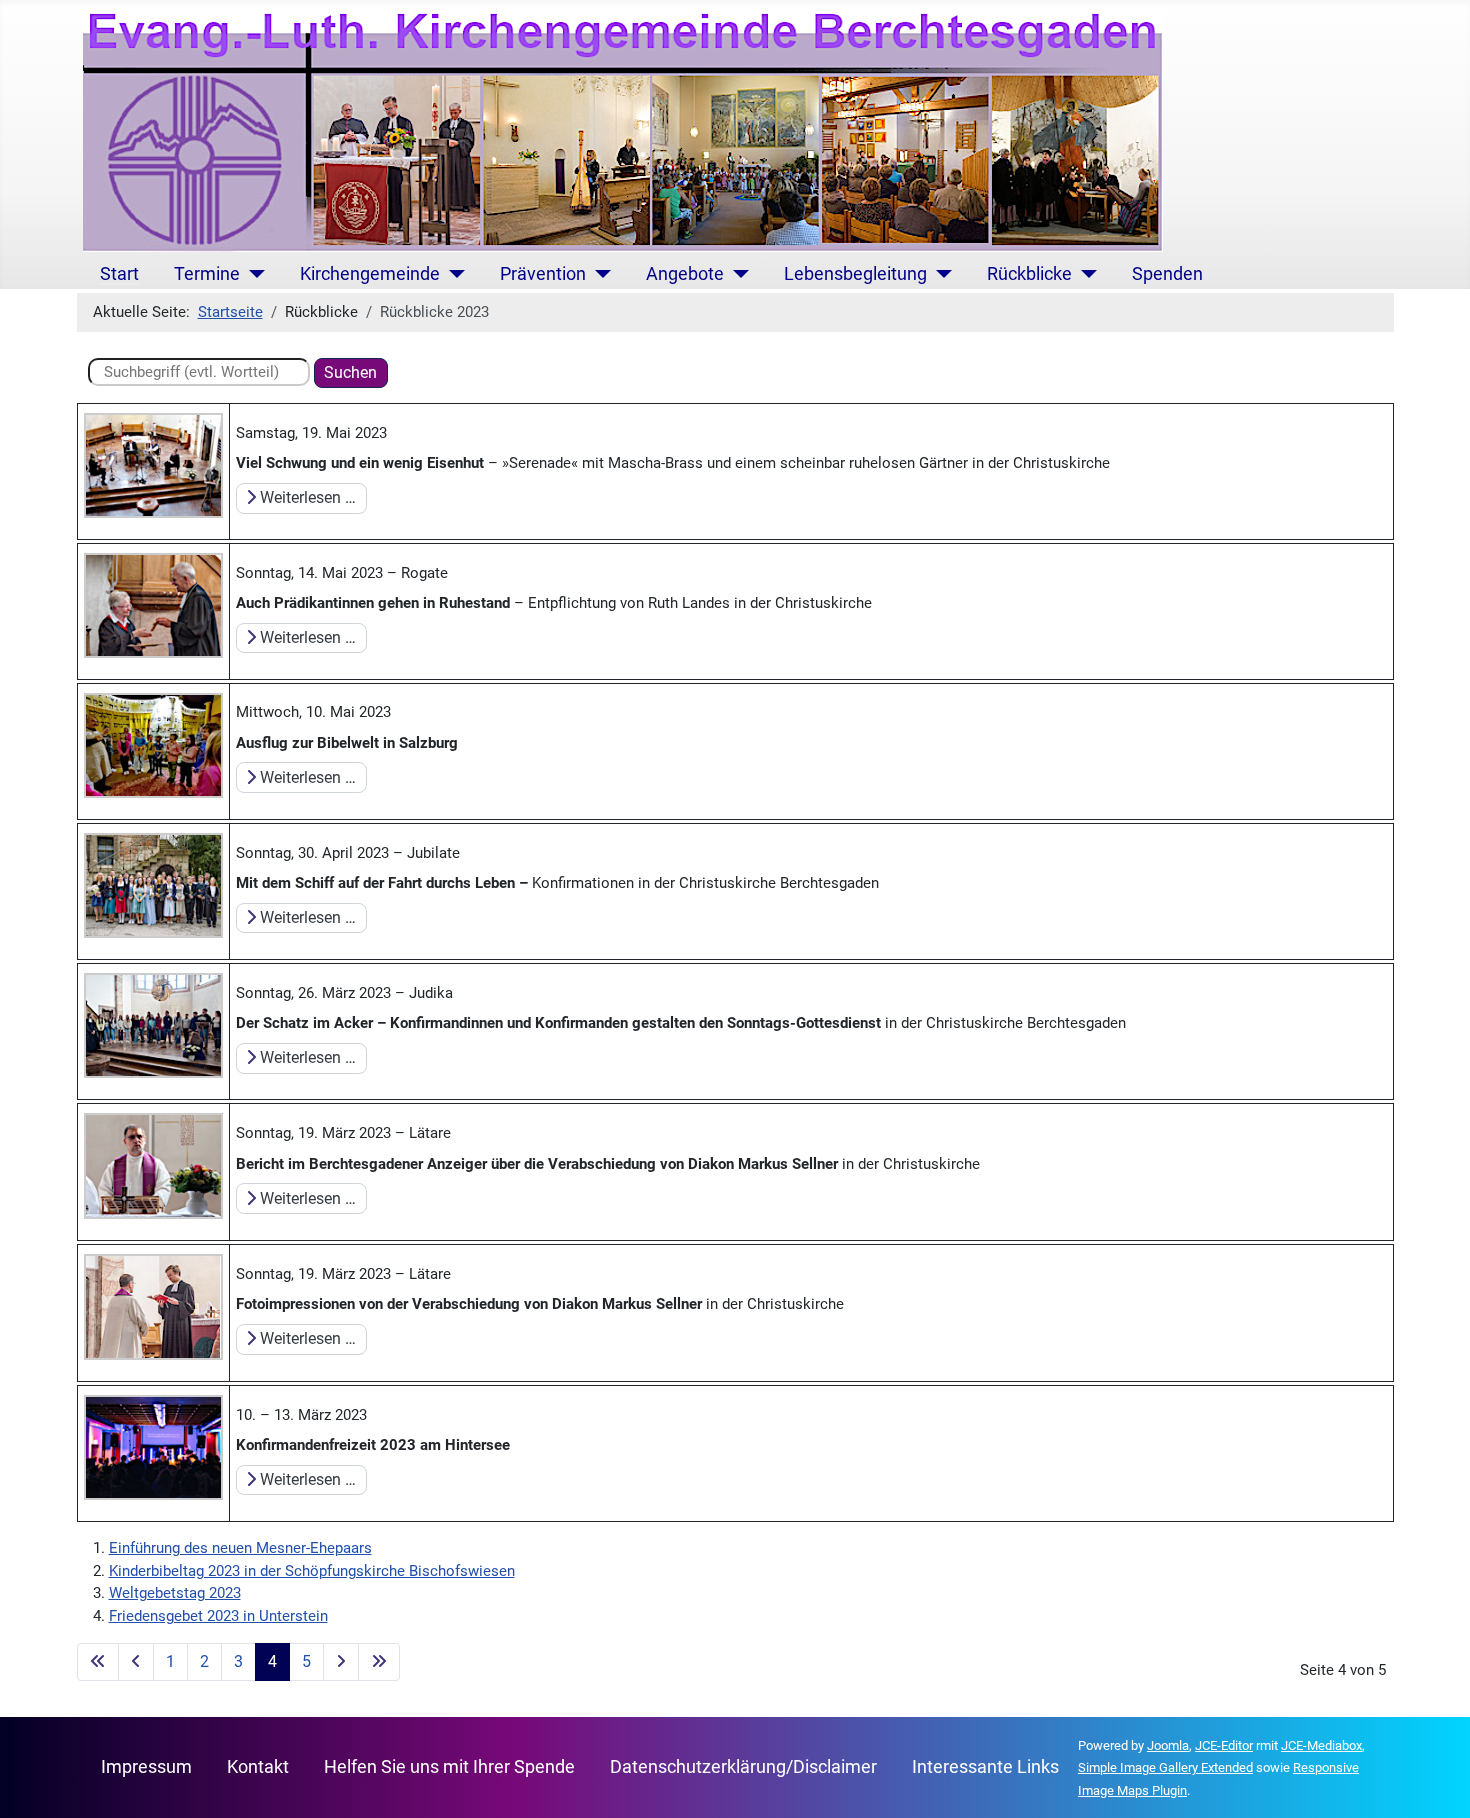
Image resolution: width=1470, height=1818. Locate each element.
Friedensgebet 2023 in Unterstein (218, 1616)
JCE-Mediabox (1321, 1745)
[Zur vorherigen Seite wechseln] (136, 1662)
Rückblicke (1029, 274)
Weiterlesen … (306, 497)
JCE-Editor (1224, 1745)
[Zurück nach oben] (1436, 1783)
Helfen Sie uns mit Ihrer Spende (449, 1767)
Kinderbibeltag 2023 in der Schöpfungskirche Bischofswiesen (312, 1571)
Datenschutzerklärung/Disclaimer (743, 1767)
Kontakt (258, 1767)
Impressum (146, 1767)
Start (119, 274)
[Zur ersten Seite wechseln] (98, 1662)
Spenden (1167, 274)
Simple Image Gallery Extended (1165, 1767)
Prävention (543, 274)
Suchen (350, 372)
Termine (207, 274)
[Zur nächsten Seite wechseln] (341, 1662)
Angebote (685, 274)
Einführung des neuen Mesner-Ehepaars (240, 1548)
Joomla (1168, 1745)
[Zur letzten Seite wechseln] (379, 1662)
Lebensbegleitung (855, 274)
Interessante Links (985, 1767)
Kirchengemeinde (370, 274)
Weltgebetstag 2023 (175, 1593)
